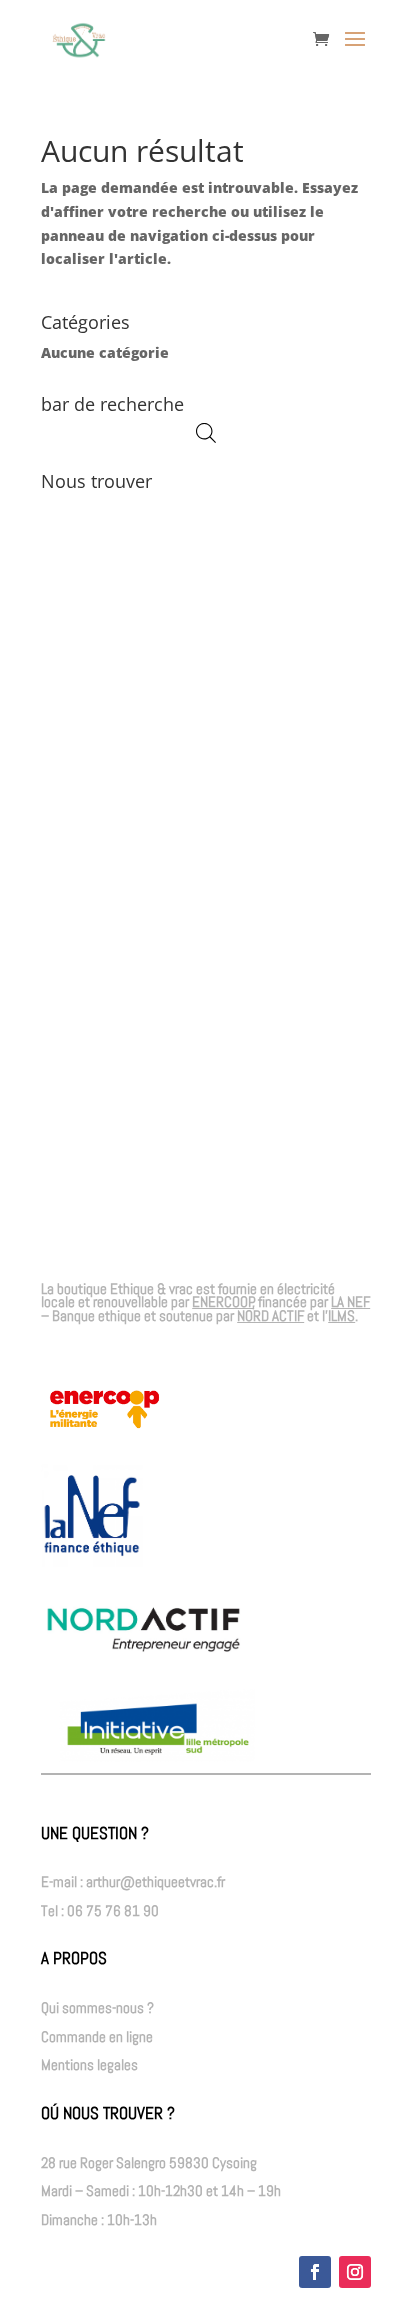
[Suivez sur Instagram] (355, 2272)
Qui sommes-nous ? (97, 2007)
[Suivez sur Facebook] (315, 2272)
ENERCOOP (223, 1301)
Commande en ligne (97, 2036)
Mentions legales (89, 2064)
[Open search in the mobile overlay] (206, 432)
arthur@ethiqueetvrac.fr (155, 1881)
